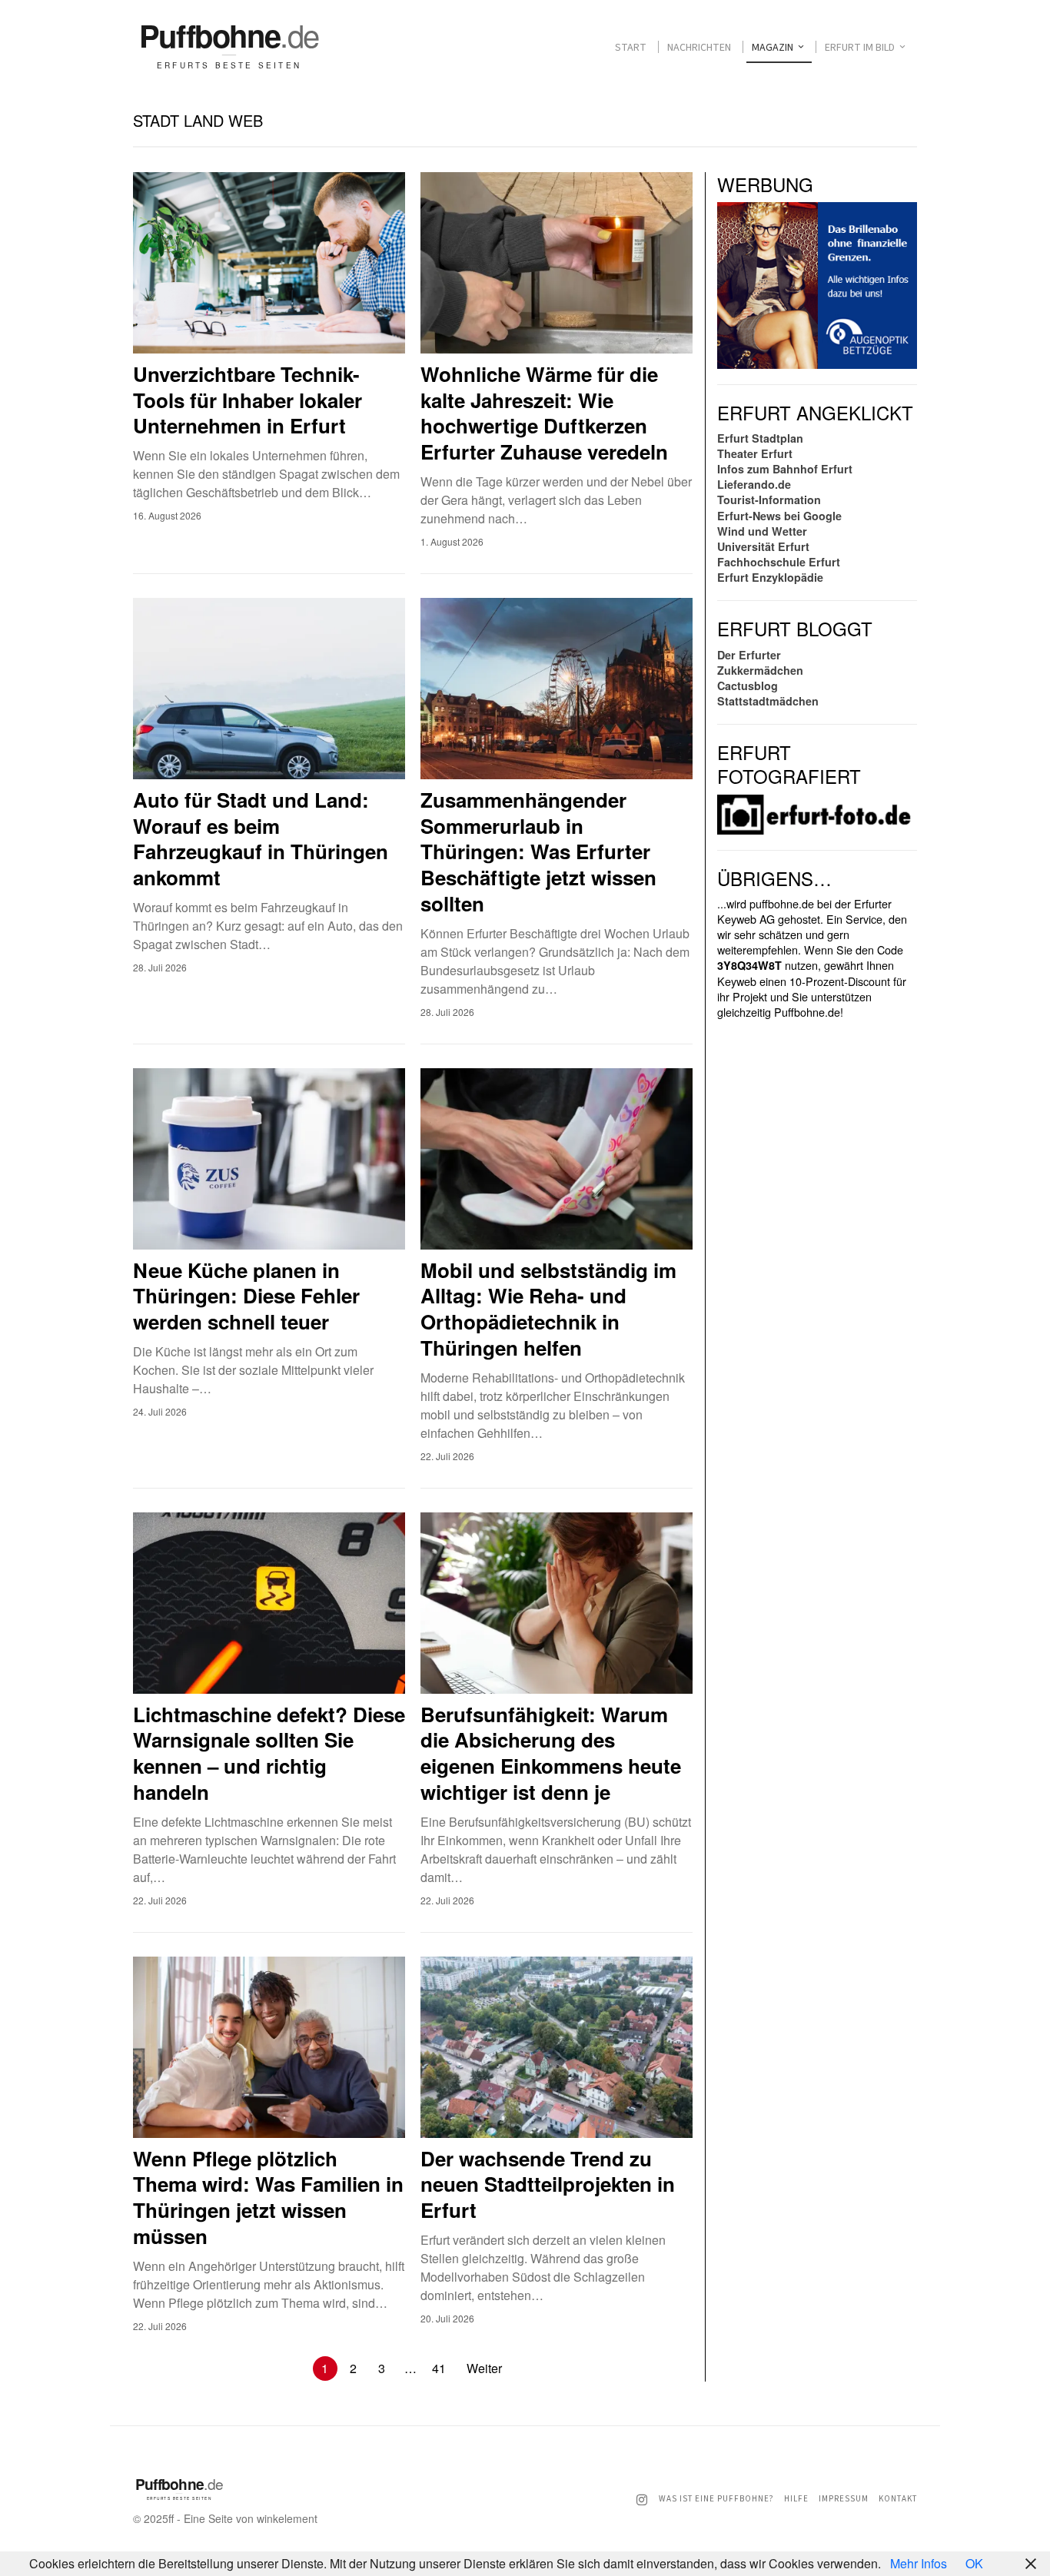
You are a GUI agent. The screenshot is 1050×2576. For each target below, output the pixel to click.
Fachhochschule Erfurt (779, 562)
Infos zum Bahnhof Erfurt (785, 469)
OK (974, 2563)
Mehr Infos (919, 2563)
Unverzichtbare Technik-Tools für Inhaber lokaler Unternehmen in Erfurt (248, 400)
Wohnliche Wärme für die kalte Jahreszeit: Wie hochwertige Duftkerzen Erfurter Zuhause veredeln (544, 413)
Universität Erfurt (763, 546)
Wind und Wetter (762, 531)
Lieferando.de (754, 484)
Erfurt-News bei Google (779, 516)
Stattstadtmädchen (768, 701)
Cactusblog (748, 685)
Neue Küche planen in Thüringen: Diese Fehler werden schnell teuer (246, 1296)
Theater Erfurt (755, 453)
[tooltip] (642, 2500)
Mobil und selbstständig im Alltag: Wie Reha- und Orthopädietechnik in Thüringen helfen (548, 1309)
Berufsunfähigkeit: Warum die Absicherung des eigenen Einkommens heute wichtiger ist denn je (551, 1753)
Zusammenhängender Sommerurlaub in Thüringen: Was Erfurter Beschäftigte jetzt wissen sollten (538, 852)
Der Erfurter (749, 655)
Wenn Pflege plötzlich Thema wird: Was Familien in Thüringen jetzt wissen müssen (268, 2198)
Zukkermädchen (760, 670)
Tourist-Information (769, 500)
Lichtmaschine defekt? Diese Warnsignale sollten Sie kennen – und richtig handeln (269, 1753)
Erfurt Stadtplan (760, 438)
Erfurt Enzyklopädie (770, 577)
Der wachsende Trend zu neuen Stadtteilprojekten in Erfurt (548, 2184)
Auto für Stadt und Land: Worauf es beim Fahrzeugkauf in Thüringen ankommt (261, 839)
